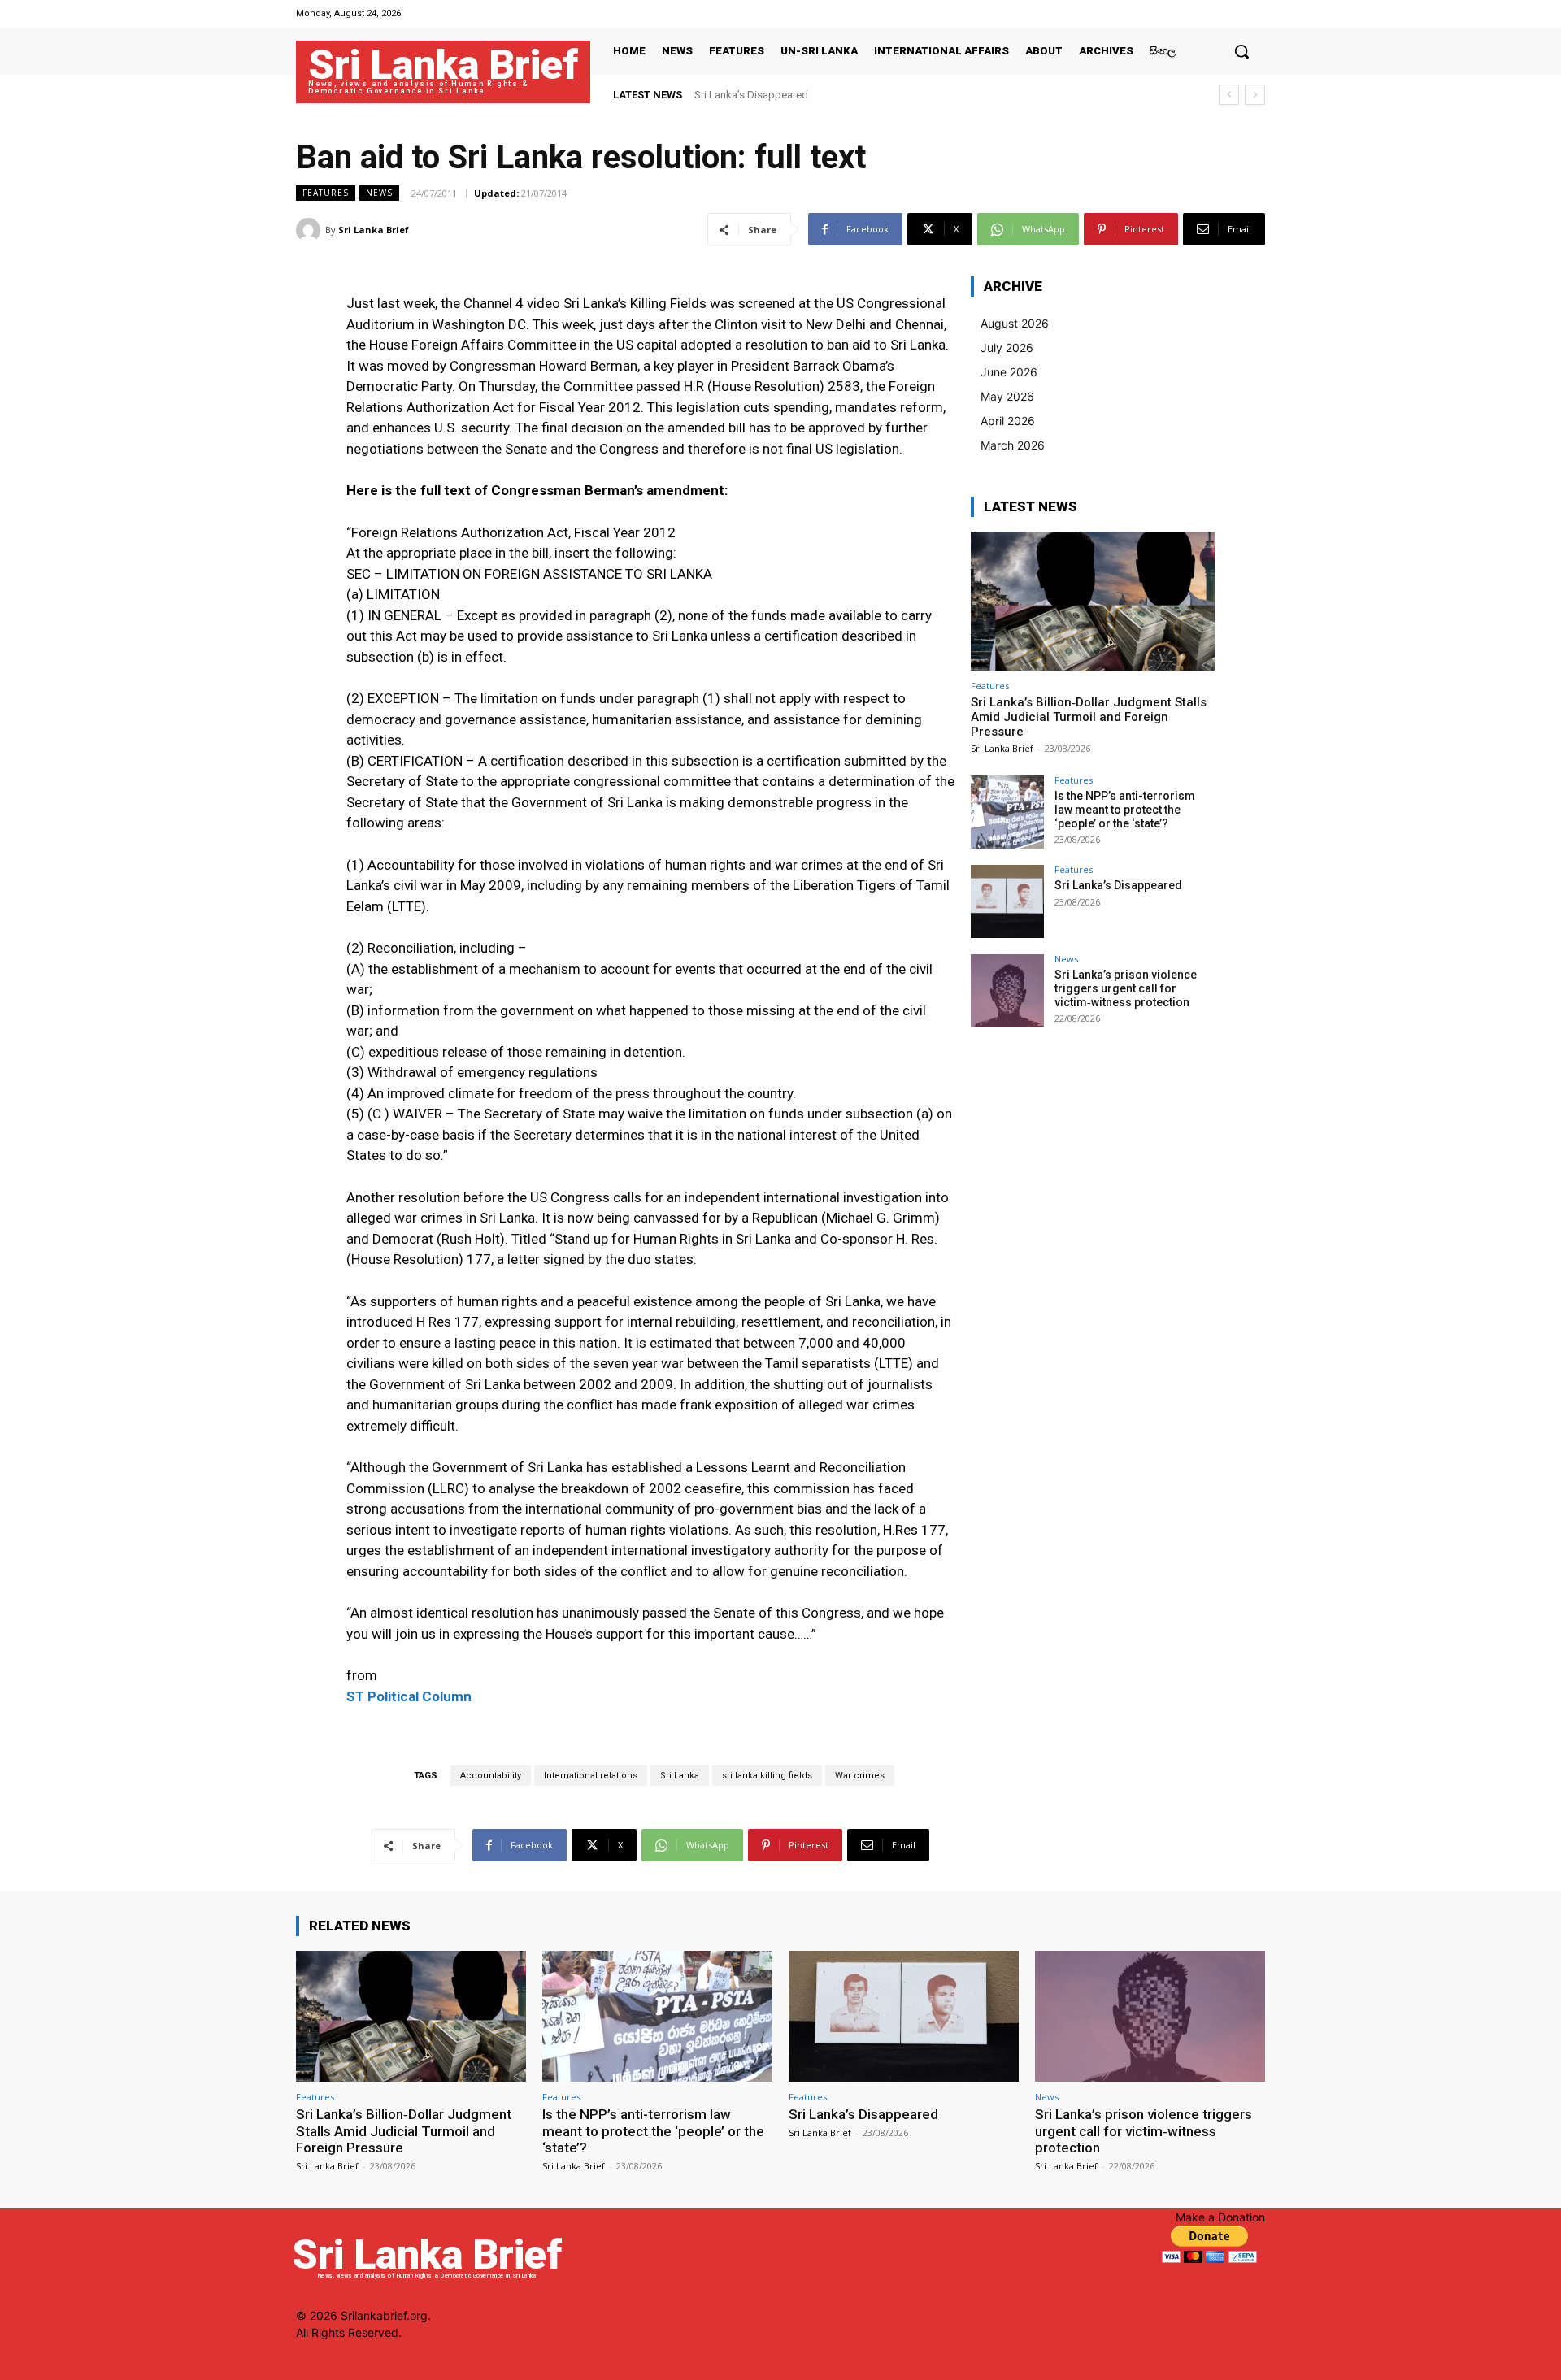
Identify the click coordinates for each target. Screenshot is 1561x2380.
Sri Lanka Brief (374, 230)
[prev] (1229, 95)
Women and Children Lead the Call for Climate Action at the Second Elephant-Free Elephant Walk (920, 95)
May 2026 (1007, 396)
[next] (1255, 95)
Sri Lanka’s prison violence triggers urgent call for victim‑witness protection (1126, 988)
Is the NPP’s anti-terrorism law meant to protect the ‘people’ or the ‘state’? (1125, 810)
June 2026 (1009, 372)
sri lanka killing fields (767, 1776)
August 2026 (1015, 323)
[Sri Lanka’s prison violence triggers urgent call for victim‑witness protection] (1007, 991)
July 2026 (1007, 347)
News (379, 193)
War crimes (860, 1776)
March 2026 (1013, 445)
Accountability (491, 1776)
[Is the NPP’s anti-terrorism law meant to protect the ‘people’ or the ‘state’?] (1007, 812)
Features (326, 193)
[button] (1241, 51)
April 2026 (1008, 421)
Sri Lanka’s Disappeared (751, 95)
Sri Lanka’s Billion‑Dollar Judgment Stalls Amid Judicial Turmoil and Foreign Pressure (1089, 717)
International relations (591, 1776)
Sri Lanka (680, 1776)
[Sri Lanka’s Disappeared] (1007, 901)
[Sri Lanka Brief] (311, 230)
